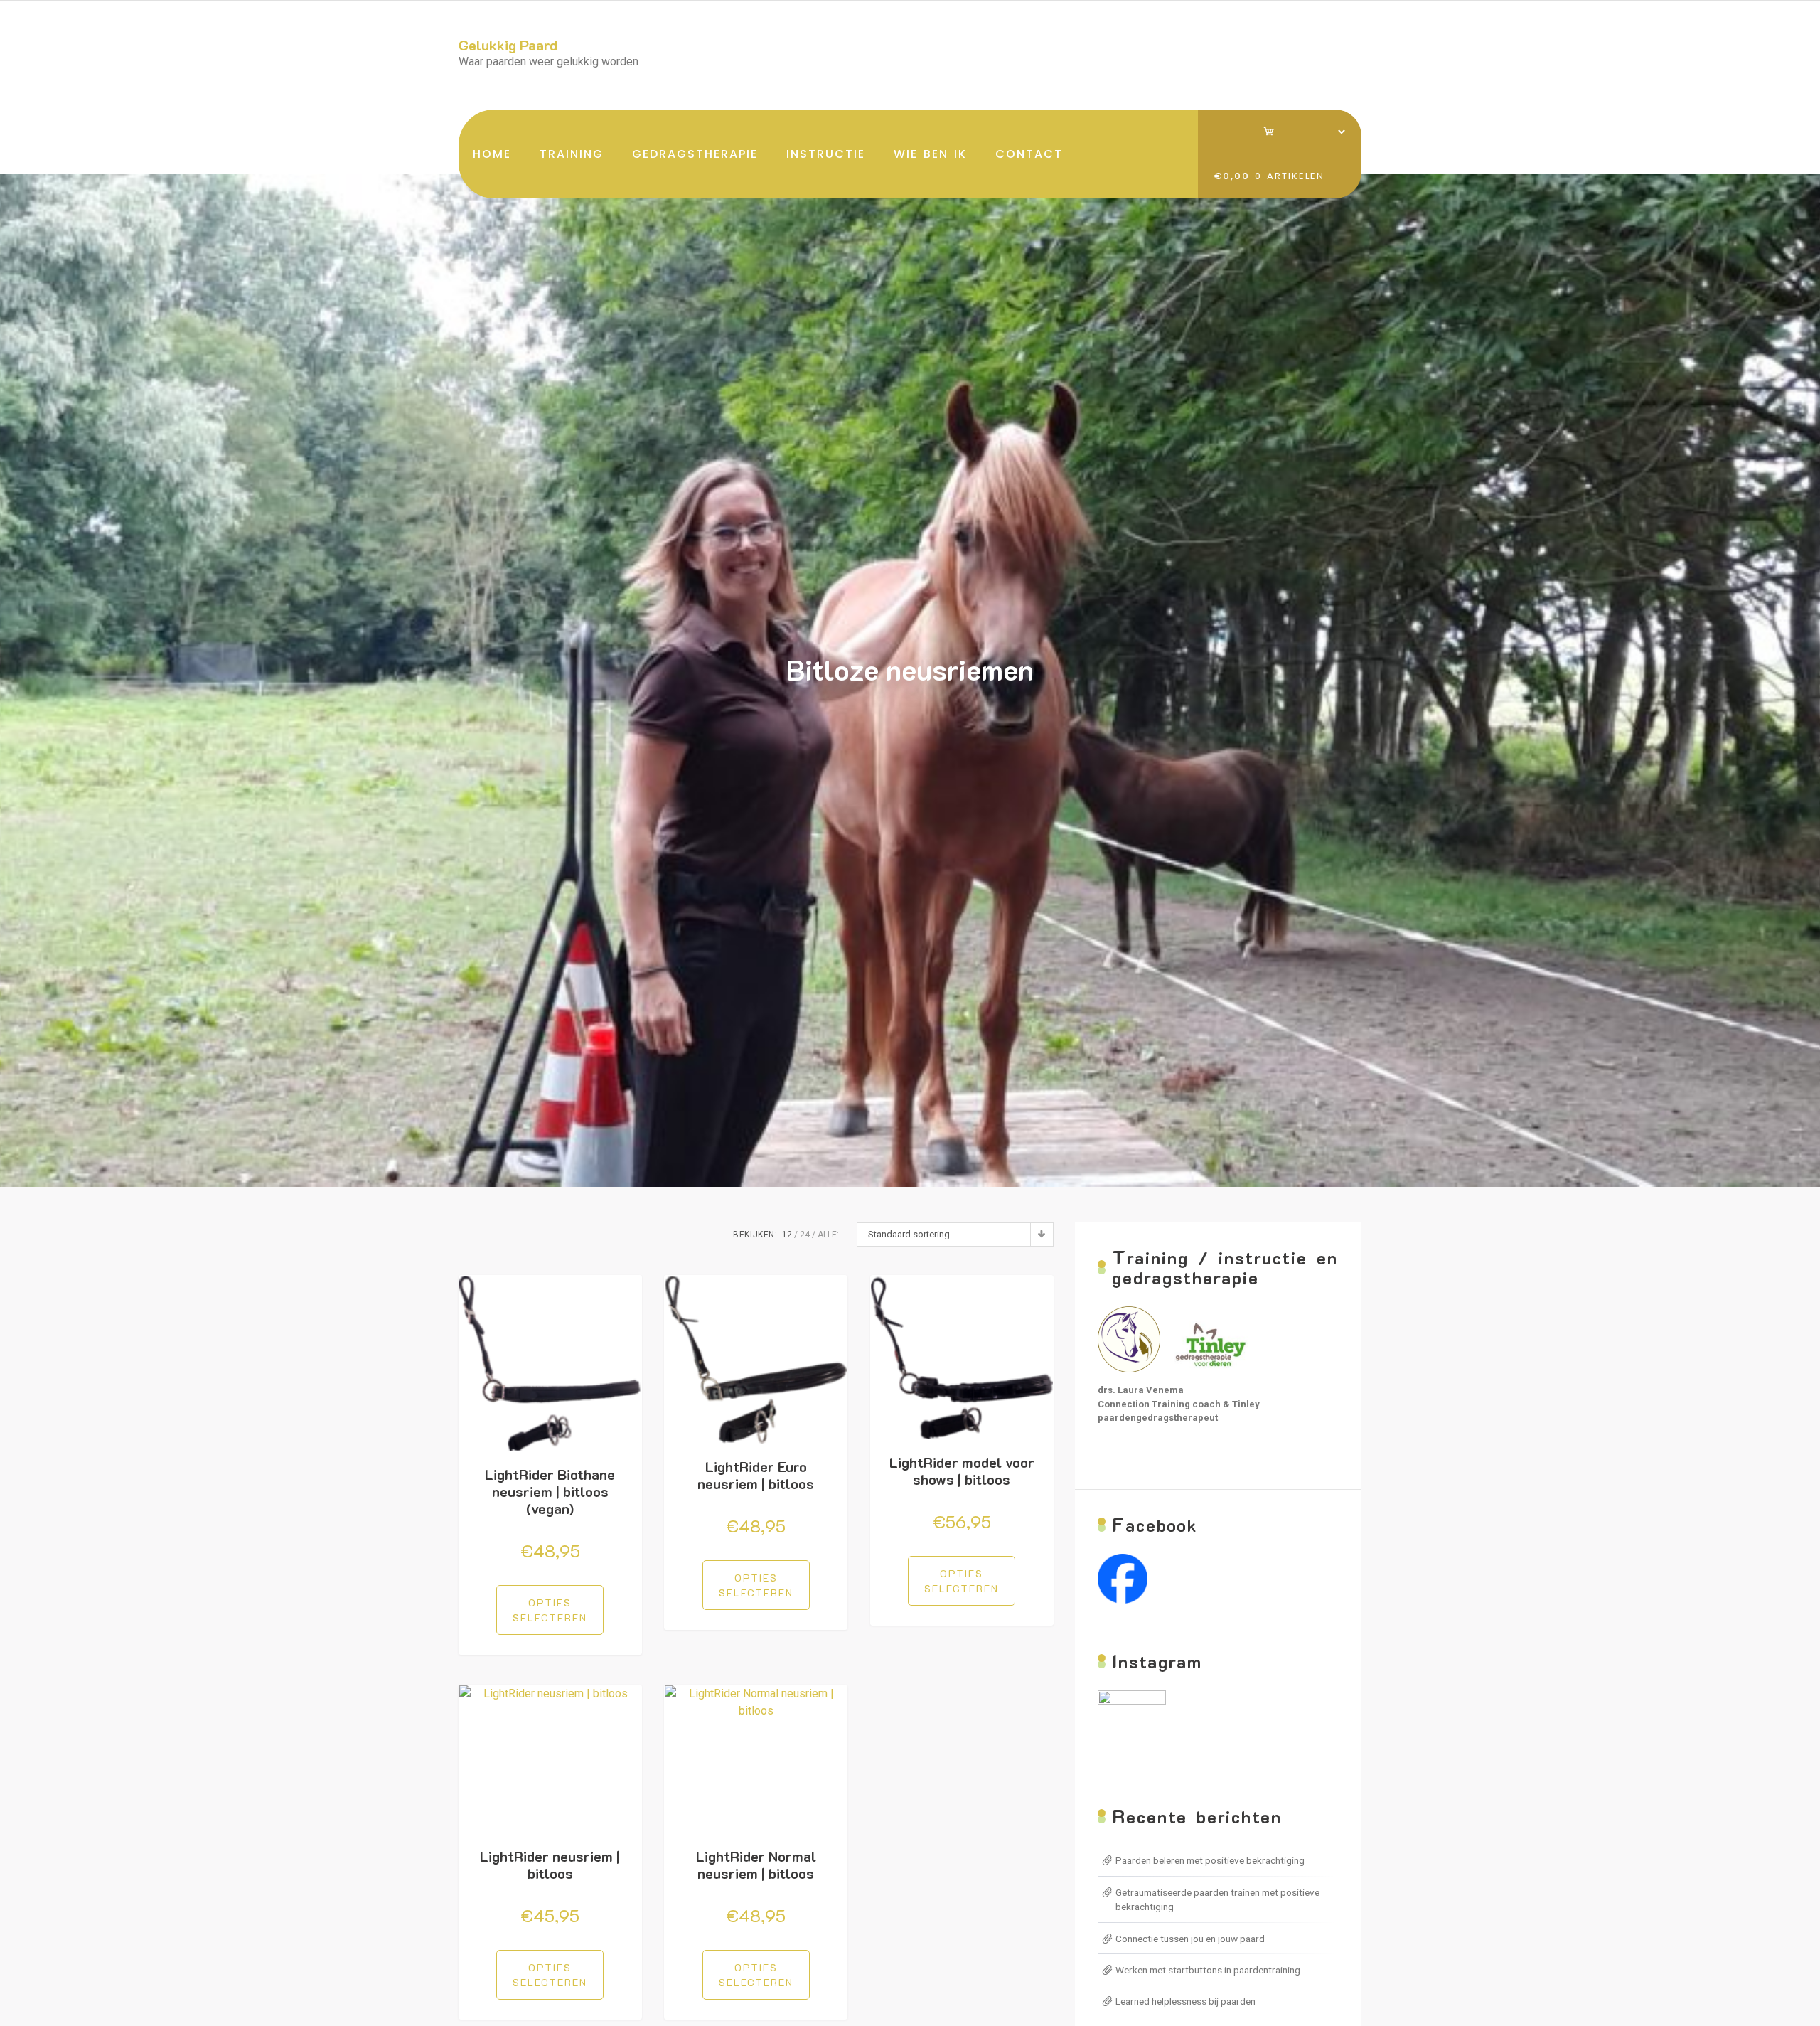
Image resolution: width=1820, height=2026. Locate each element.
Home (492, 154)
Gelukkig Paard (508, 45)
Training (572, 154)
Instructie (826, 154)
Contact (1029, 154)
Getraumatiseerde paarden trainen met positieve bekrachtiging (1217, 1899)
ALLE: (828, 1235)
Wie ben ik (930, 154)
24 (805, 1235)
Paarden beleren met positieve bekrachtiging (1210, 1860)
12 (787, 1235)
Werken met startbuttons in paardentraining (1208, 1970)
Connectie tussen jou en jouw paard (1190, 1939)
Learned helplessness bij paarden (1185, 2001)
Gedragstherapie (695, 154)
